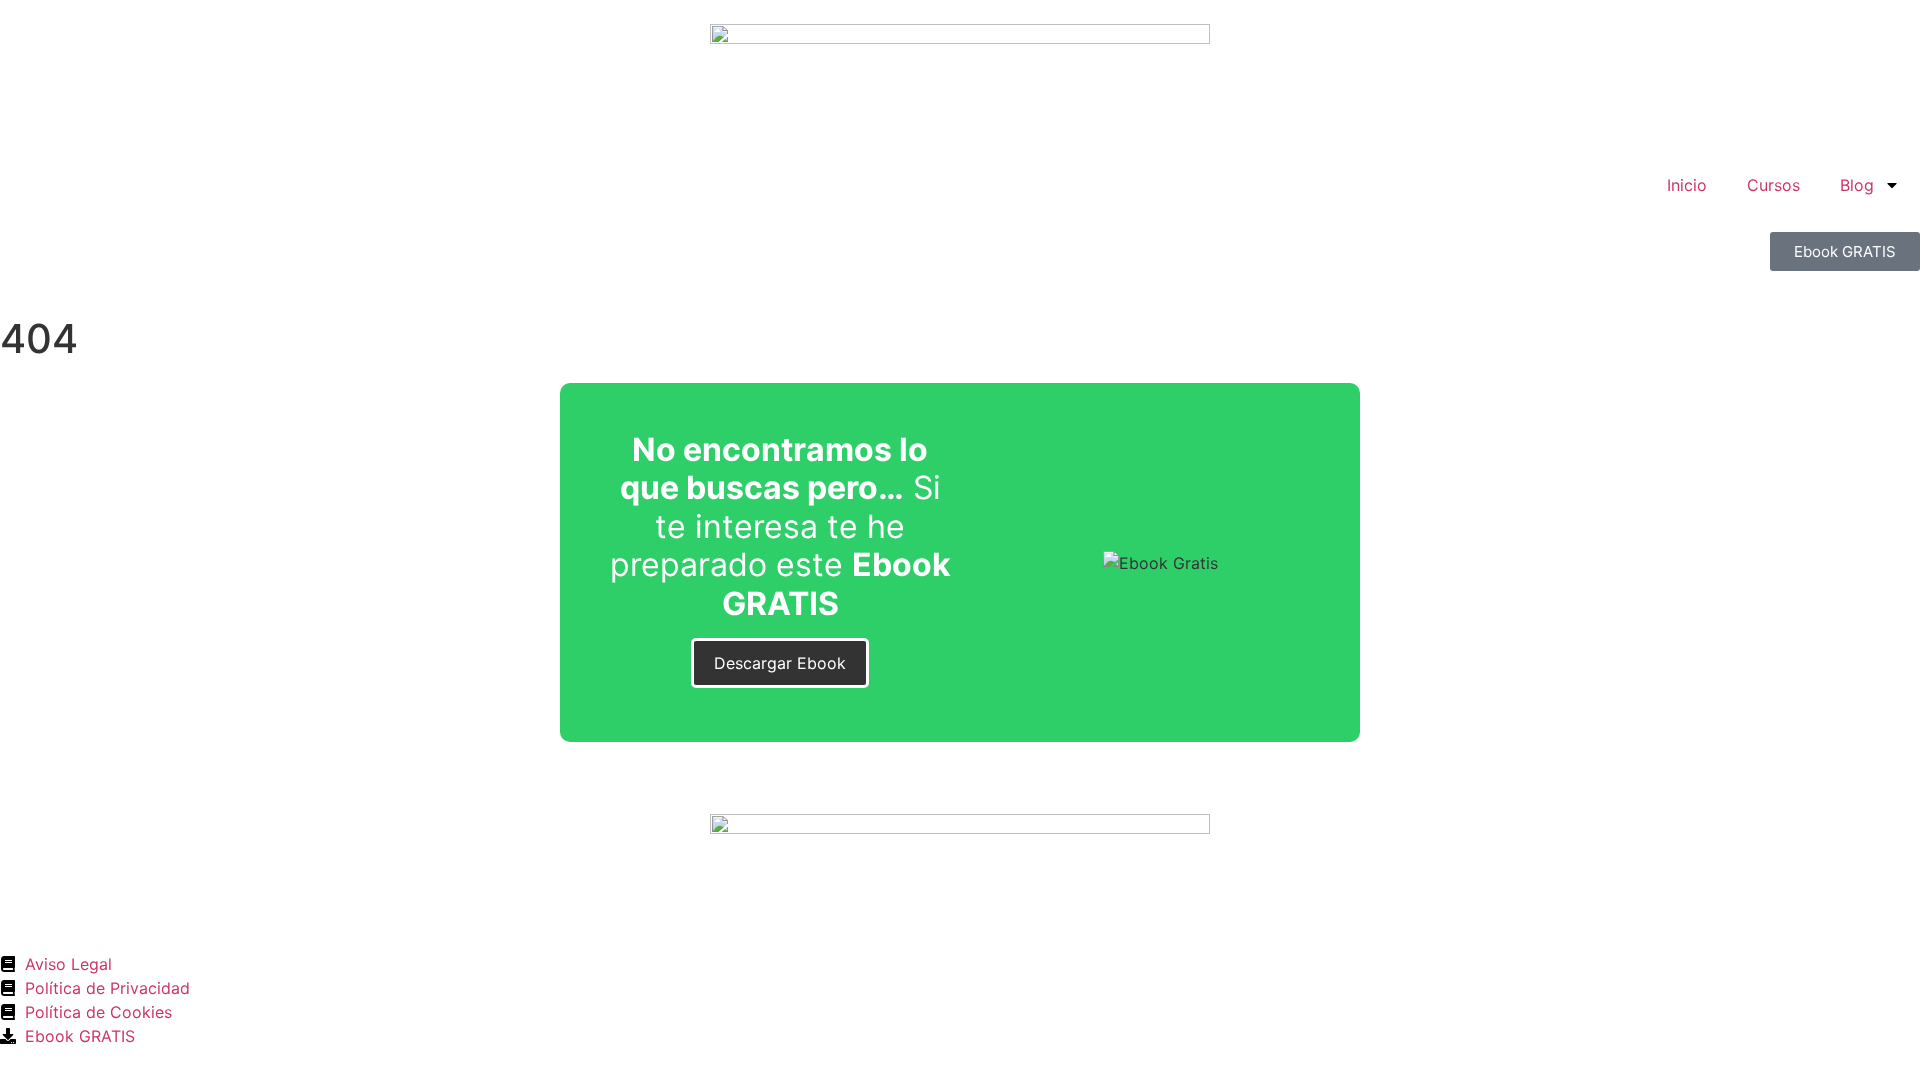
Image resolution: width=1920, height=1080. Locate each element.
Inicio (1687, 185)
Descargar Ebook (780, 663)
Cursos (1773, 185)
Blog (1857, 185)
